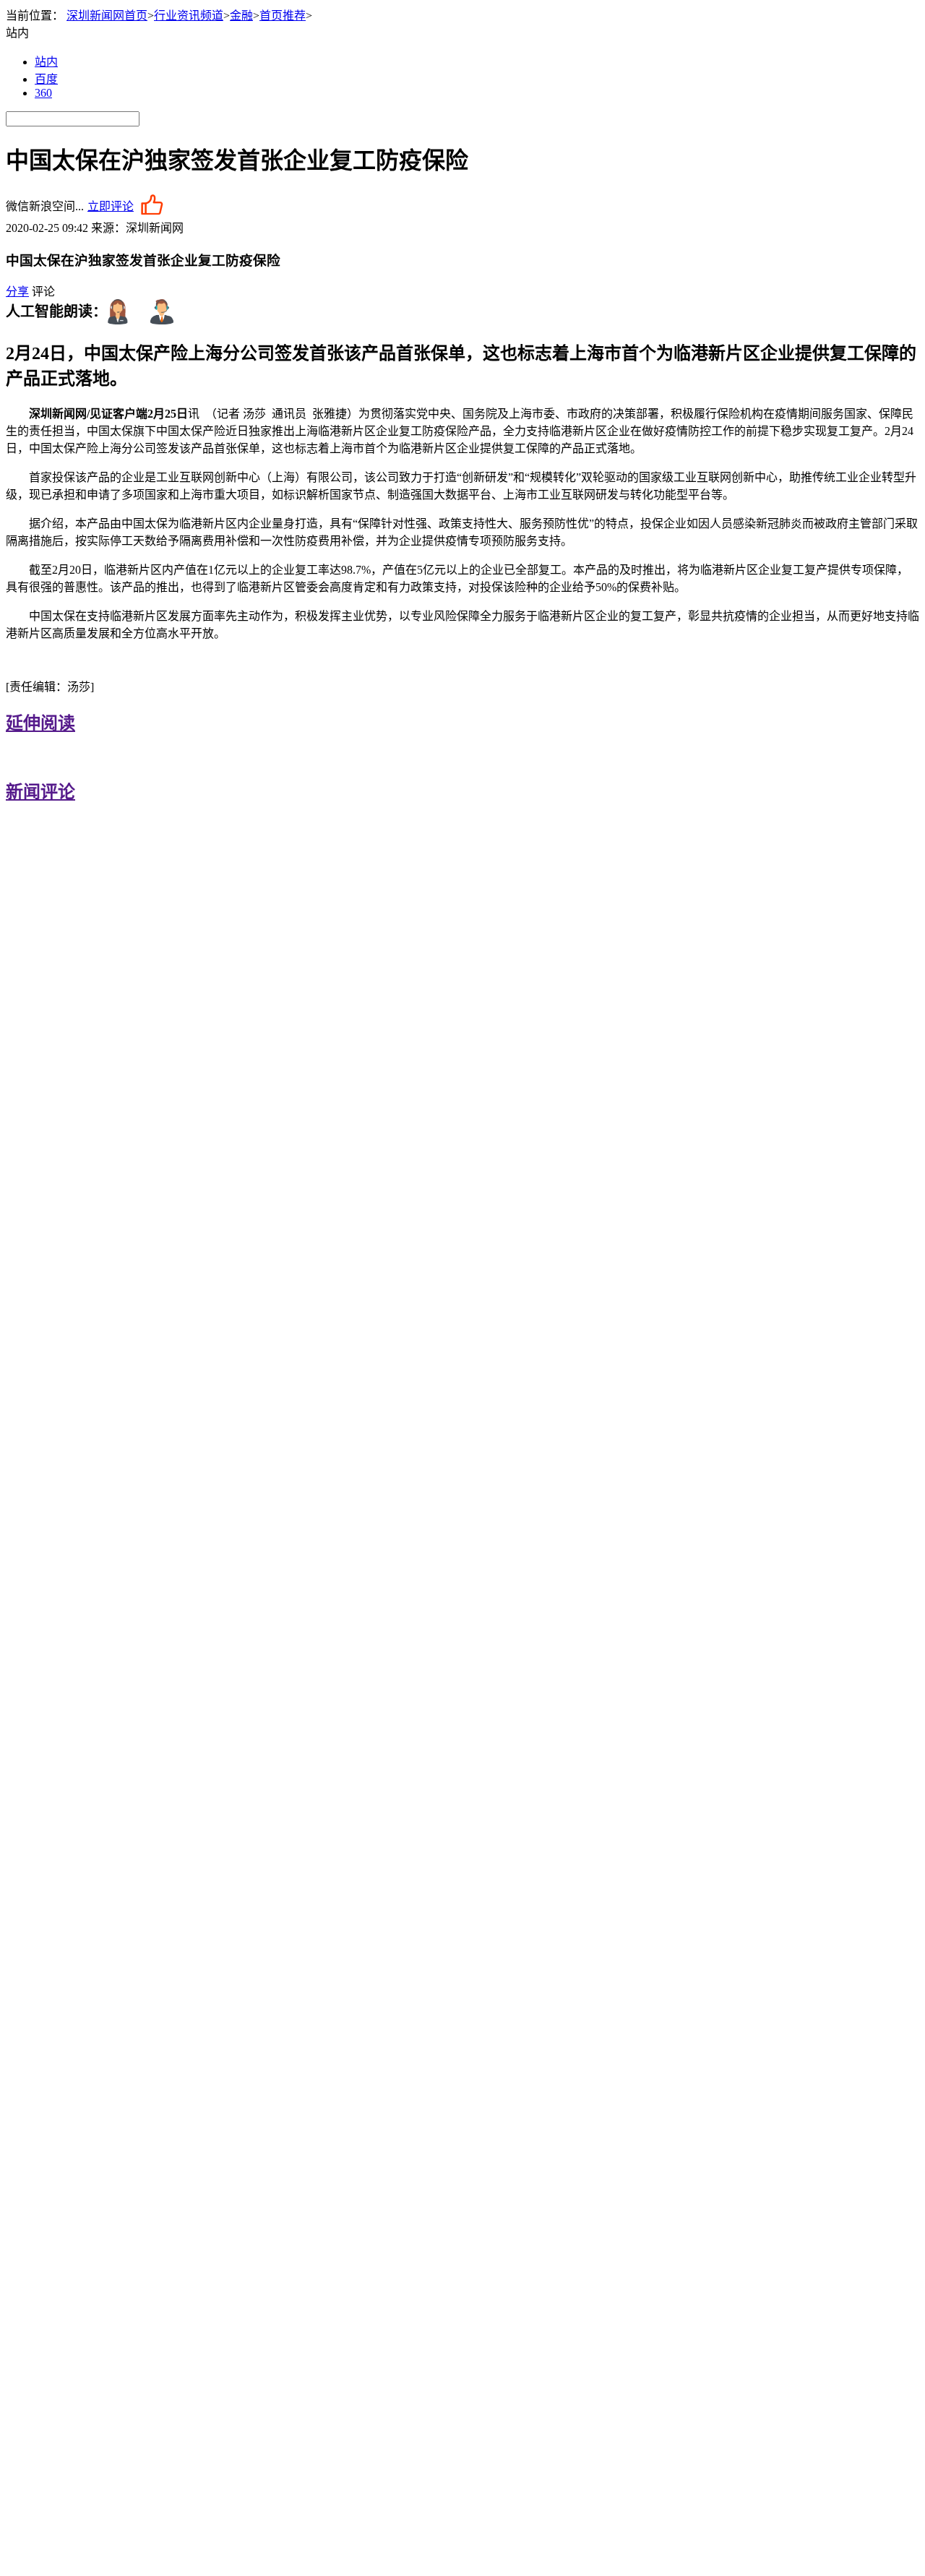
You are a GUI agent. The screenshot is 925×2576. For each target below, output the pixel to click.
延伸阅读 (40, 723)
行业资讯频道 (189, 16)
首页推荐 (283, 16)
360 (43, 93)
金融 (241, 16)
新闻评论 (40, 792)
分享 (17, 292)
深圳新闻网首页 (107, 16)
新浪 (40, 206)
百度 (46, 79)
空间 (64, 206)
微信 (17, 206)
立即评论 (111, 206)
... (79, 206)
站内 (46, 62)
